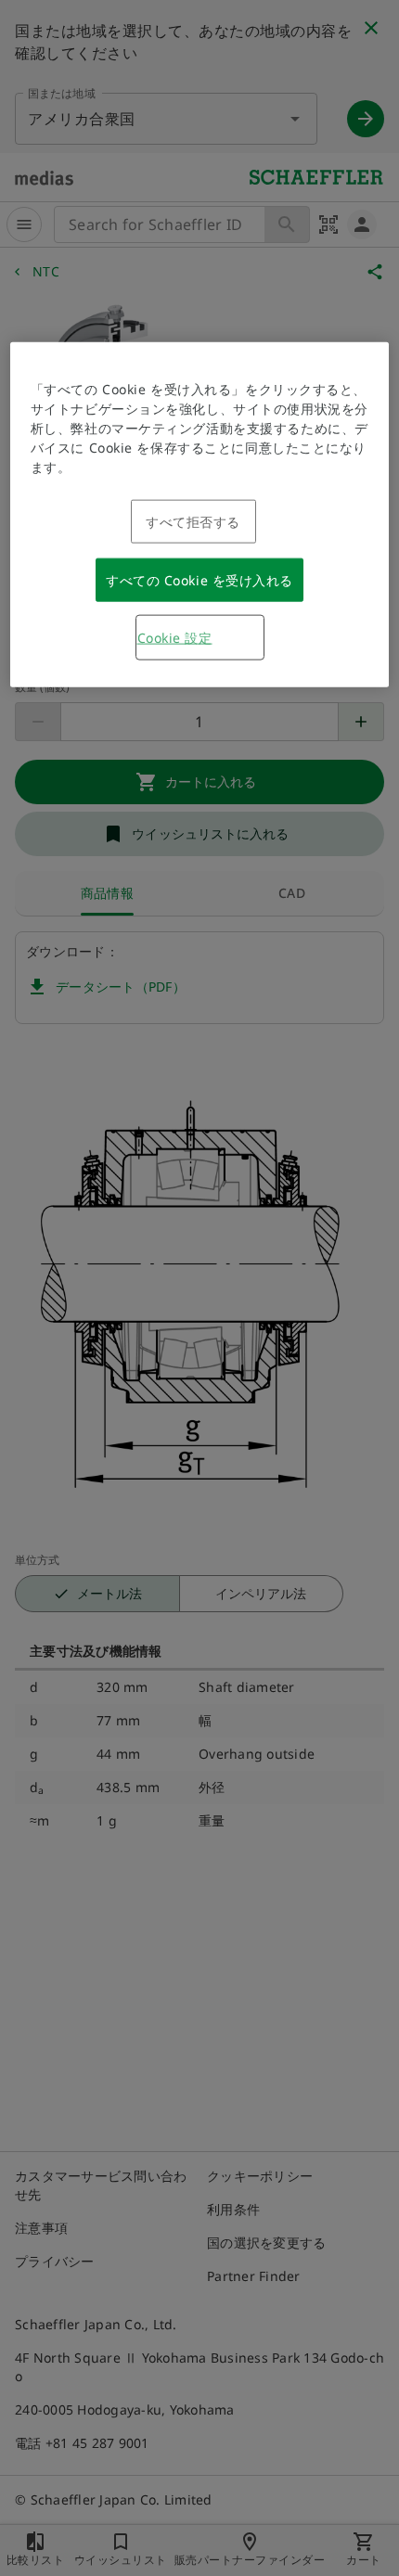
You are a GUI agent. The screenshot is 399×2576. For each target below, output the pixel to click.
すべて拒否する (193, 521)
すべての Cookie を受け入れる (199, 579)
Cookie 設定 (175, 637)
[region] (200, 514)
